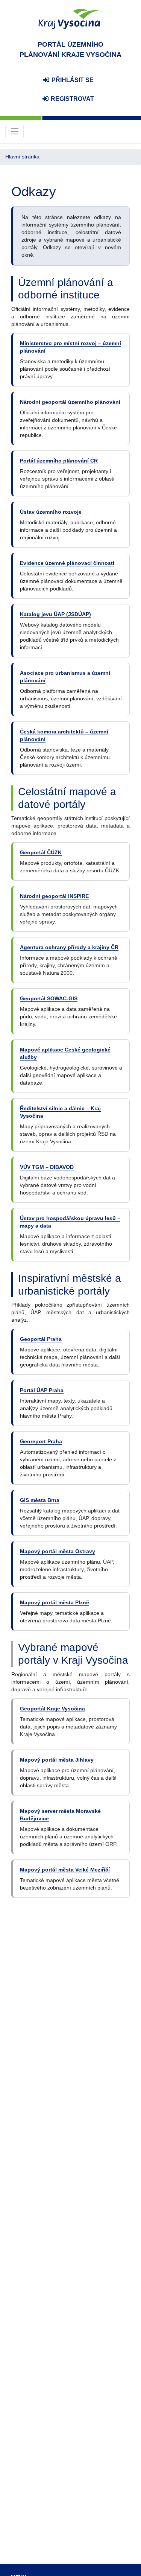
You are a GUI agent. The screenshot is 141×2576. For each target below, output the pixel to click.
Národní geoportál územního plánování (70, 402)
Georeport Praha (41, 1441)
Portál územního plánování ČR (59, 461)
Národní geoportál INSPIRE (54, 896)
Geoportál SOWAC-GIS (49, 998)
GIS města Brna (40, 1500)
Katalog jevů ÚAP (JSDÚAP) (55, 614)
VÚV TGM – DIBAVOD (47, 1167)
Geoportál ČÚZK (41, 852)
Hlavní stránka (22, 157)
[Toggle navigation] (14, 132)
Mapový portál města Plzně (55, 1602)
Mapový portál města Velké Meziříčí (65, 1870)
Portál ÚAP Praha (42, 1390)
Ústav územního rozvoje (51, 512)
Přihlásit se (72, 80)
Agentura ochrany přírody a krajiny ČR (69, 947)
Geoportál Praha (41, 1339)
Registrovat (72, 99)
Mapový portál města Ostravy (58, 1551)
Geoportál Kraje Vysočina (52, 1709)
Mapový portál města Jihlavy (57, 1760)
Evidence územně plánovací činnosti (67, 563)
